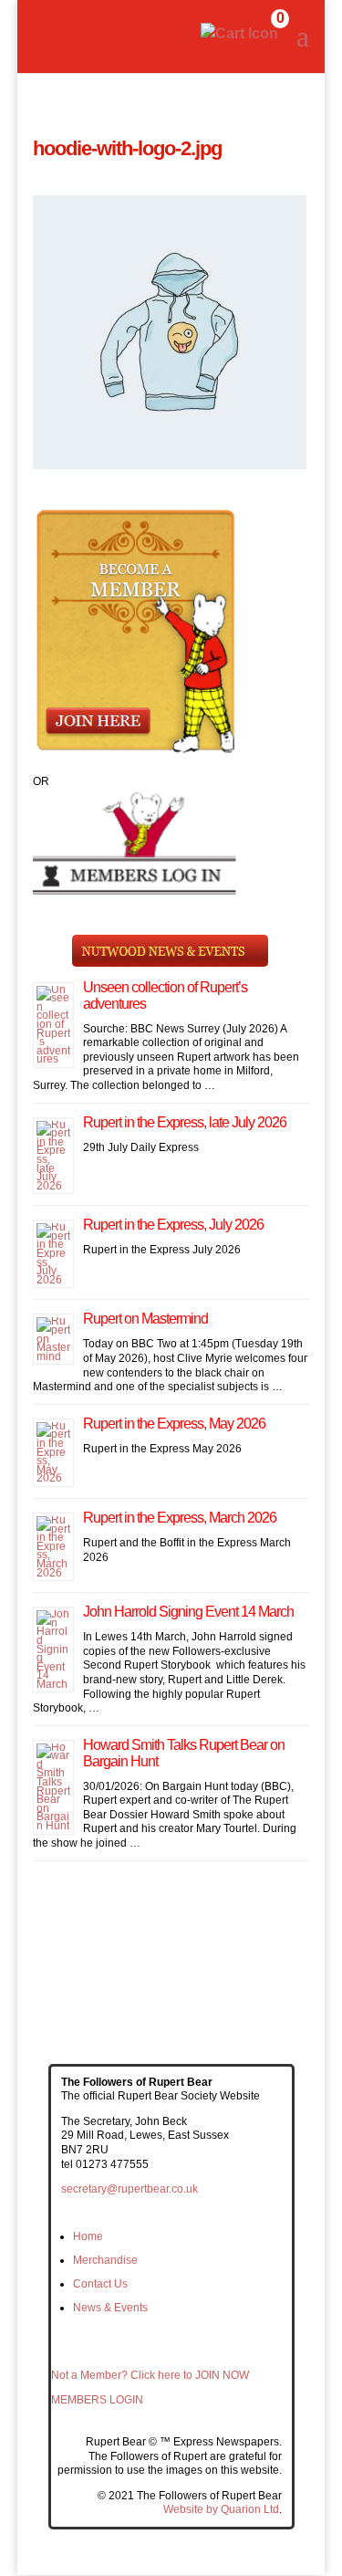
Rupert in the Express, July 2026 (173, 1225)
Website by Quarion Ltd (221, 2509)
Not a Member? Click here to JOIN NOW (150, 2375)
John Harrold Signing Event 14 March (188, 1612)
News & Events (110, 2308)
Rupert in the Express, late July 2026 (185, 1122)
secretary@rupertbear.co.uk (130, 2189)
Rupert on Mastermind (145, 1319)
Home (88, 2236)
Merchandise (105, 2260)
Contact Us (100, 2284)
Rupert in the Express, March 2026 (180, 1518)
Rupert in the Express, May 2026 (174, 1424)
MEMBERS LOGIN (97, 2400)
